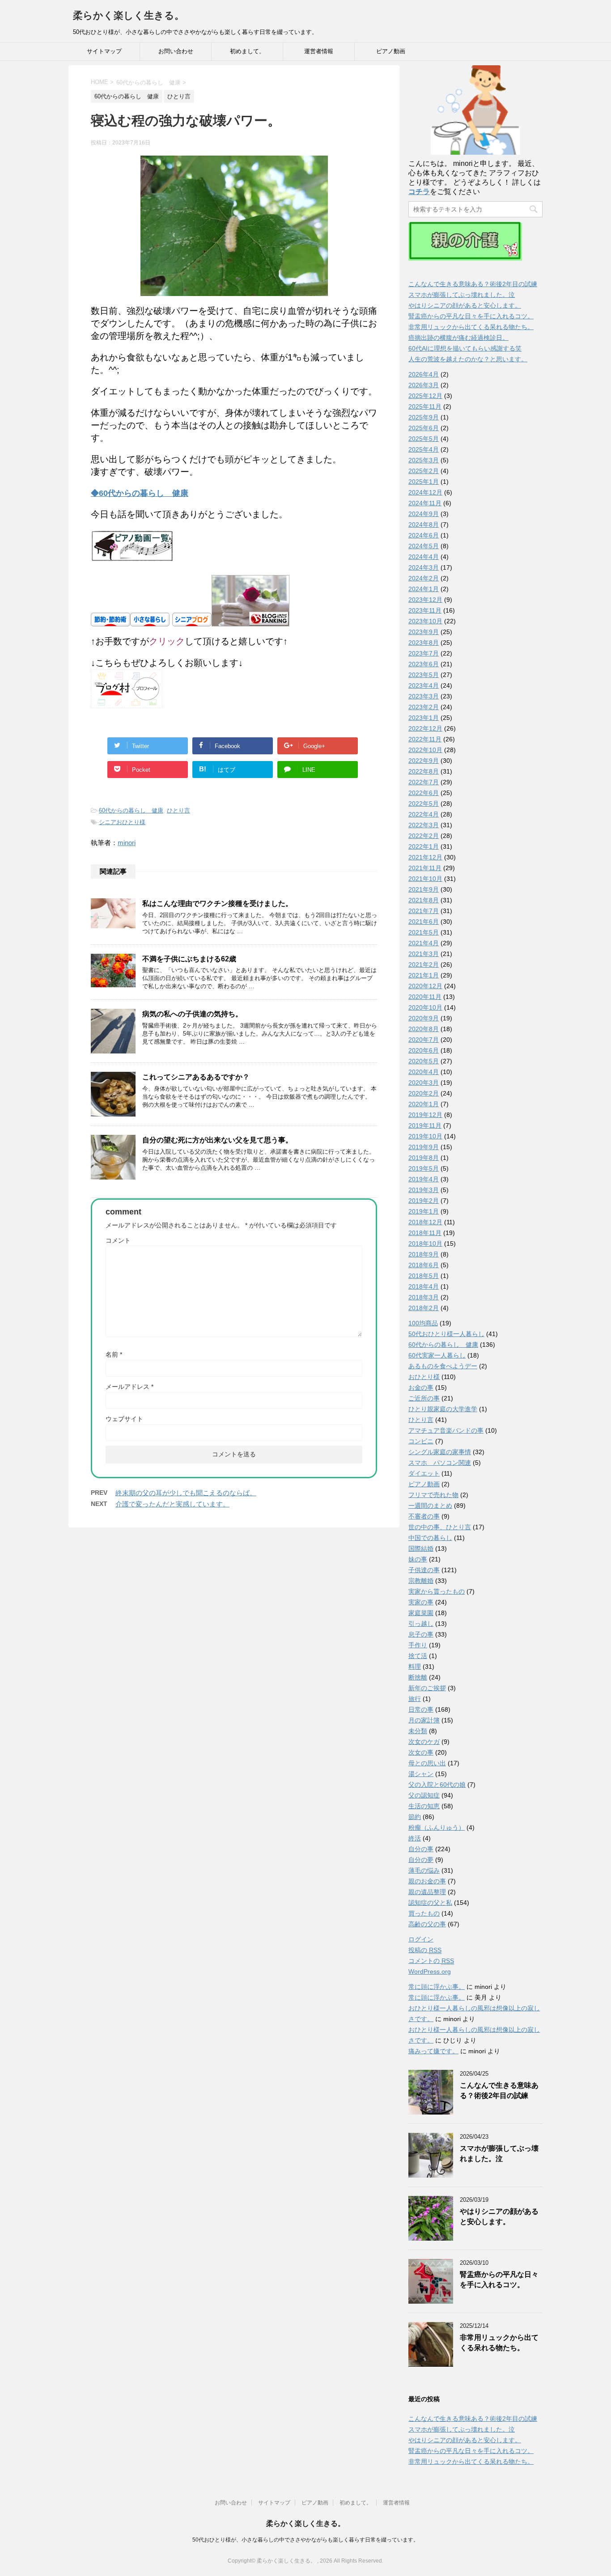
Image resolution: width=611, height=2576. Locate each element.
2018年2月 (424, 1308)
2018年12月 (425, 1222)
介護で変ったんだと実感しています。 (172, 1504)
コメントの (431, 1961)
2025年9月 (424, 417)
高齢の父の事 (427, 1924)
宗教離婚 (421, 1581)
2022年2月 (424, 836)
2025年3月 (424, 460)
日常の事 (421, 1709)
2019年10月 (425, 1136)
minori (127, 843)
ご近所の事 (424, 1398)
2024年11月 (425, 503)
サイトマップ (104, 51)
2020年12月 (425, 986)
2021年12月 (425, 857)
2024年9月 (424, 514)
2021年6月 (424, 922)
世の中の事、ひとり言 (440, 1527)
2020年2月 (424, 1093)
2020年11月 (425, 997)
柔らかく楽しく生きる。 (129, 15)
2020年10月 (425, 1007)
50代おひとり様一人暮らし (446, 1334)
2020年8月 (424, 1029)
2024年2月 (424, 578)
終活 (415, 1838)
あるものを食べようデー (443, 1366)
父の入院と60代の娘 (437, 1785)
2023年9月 (424, 632)
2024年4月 (424, 557)
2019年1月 (424, 1211)
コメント (118, 1240)
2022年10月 (425, 750)
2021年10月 (425, 879)
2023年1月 (424, 718)
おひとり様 (424, 1377)
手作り (418, 1645)
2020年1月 (424, 1104)
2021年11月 (425, 868)
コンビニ (421, 1441)
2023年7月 (424, 653)
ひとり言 (178, 810)
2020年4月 (424, 1072)
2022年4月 (424, 814)
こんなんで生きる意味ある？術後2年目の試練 (473, 284)
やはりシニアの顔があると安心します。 (465, 305)
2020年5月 (424, 1061)
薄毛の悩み (424, 1870)
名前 (114, 1354)
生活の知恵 (424, 1806)
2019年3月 (424, 1190)
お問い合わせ (176, 51)
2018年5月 (424, 1276)
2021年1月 (424, 975)
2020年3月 (424, 1083)
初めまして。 (247, 51)
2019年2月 (424, 1201)
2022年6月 (424, 793)
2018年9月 (424, 1254)
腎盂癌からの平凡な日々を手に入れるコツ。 (471, 316)
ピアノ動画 (391, 51)
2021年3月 (424, 954)
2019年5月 (424, 1168)
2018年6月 (424, 1265)
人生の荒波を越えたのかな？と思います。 (468, 359)
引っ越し (421, 1624)
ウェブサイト (124, 1419)
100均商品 (423, 1323)
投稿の (425, 1950)
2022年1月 (424, 846)
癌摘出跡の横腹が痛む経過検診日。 (458, 338)
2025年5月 (424, 439)
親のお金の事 (427, 1881)
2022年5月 (424, 804)
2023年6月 (424, 664)
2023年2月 (424, 707)
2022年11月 (425, 739)
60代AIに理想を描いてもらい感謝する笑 (465, 348)
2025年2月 (424, 471)
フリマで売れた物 (433, 1495)
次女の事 (421, 1752)
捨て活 (418, 1656)
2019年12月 (425, 1115)
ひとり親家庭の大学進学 (443, 1409)
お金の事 (421, 1387)
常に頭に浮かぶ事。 (437, 1987)
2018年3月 (424, 1297)
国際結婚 (421, 1548)
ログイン (421, 1939)
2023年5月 (424, 675)
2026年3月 (424, 385)
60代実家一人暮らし (437, 1355)
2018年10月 (425, 1244)
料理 (415, 1667)
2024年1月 (424, 589)
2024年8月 (424, 525)
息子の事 (421, 1634)
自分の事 (421, 1849)
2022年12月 (425, 728)
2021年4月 (424, 943)
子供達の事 (424, 1570)
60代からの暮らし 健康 (131, 810)
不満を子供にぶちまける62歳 (189, 959)
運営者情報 (319, 51)
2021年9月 (424, 889)
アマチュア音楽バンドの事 (446, 1430)
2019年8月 (424, 1158)
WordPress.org (430, 1971)
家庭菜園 (421, 1613)
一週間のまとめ (430, 1506)
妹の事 (418, 1559)
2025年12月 (425, 396)
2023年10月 (425, 621)
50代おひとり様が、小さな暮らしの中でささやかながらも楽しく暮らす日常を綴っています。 (305, 2540)
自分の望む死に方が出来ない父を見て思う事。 (217, 1140)
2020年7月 (424, 1040)
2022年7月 (424, 782)
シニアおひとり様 (122, 822)
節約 (415, 1817)
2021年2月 (424, 964)
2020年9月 (424, 1018)
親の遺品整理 (427, 1892)
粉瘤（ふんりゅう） (437, 1827)
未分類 (418, 1731)
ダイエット (424, 1473)
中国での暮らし (430, 1538)
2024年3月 (424, 567)
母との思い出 (427, 1763)
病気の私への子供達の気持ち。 (192, 1014)
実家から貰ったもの (437, 1591)
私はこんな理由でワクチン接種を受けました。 (217, 903)
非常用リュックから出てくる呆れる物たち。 (471, 327)
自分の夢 (421, 1860)
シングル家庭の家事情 (440, 1452)
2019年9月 (424, 1147)
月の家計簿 (424, 1720)
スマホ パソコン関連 (440, 1463)
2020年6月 (424, 1050)
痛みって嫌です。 (433, 2051)
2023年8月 (424, 643)
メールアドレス (129, 1387)
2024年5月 (424, 546)
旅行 (415, 1699)
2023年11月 (425, 610)
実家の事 (421, 1602)
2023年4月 (424, 685)
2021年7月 (424, 911)
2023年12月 (425, 600)
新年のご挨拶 (427, 1688)
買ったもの (424, 1913)
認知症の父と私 (430, 1903)
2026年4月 (424, 374)
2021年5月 (424, 932)
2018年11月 (425, 1233)
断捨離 (418, 1677)
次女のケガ (424, 1742)
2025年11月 (425, 406)
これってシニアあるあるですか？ (196, 1077)
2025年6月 (424, 428)
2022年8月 (424, 771)
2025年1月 (424, 482)
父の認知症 (424, 1795)
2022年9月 (424, 761)
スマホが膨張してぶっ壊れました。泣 (462, 295)
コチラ (419, 192)
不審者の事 (424, 1516)
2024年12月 (425, 492)
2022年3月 (424, 825)
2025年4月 (424, 449)
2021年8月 (424, 900)
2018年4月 (424, 1286)
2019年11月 (425, 1125)
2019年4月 (424, 1179)
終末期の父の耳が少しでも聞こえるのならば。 (186, 1493)
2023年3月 (424, 696)
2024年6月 (424, 535)
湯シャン (421, 1774)
